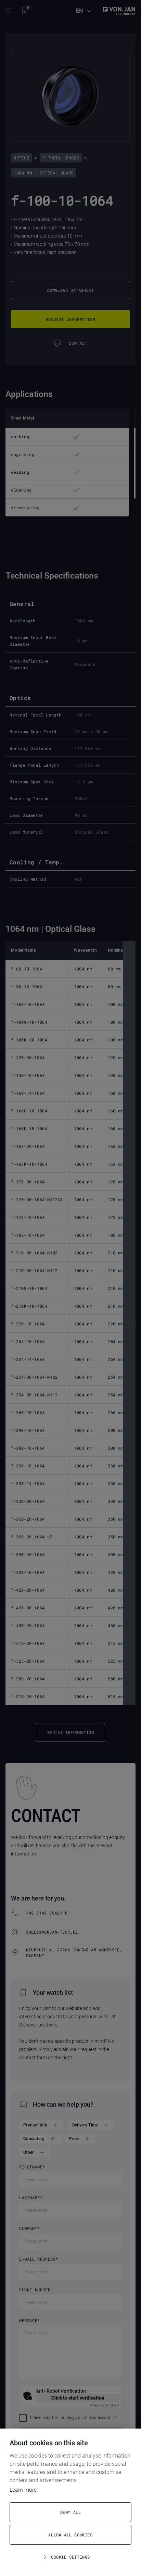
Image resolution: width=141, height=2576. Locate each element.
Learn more (23, 2490)
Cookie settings (70, 2557)
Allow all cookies (70, 2535)
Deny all (71, 2512)
